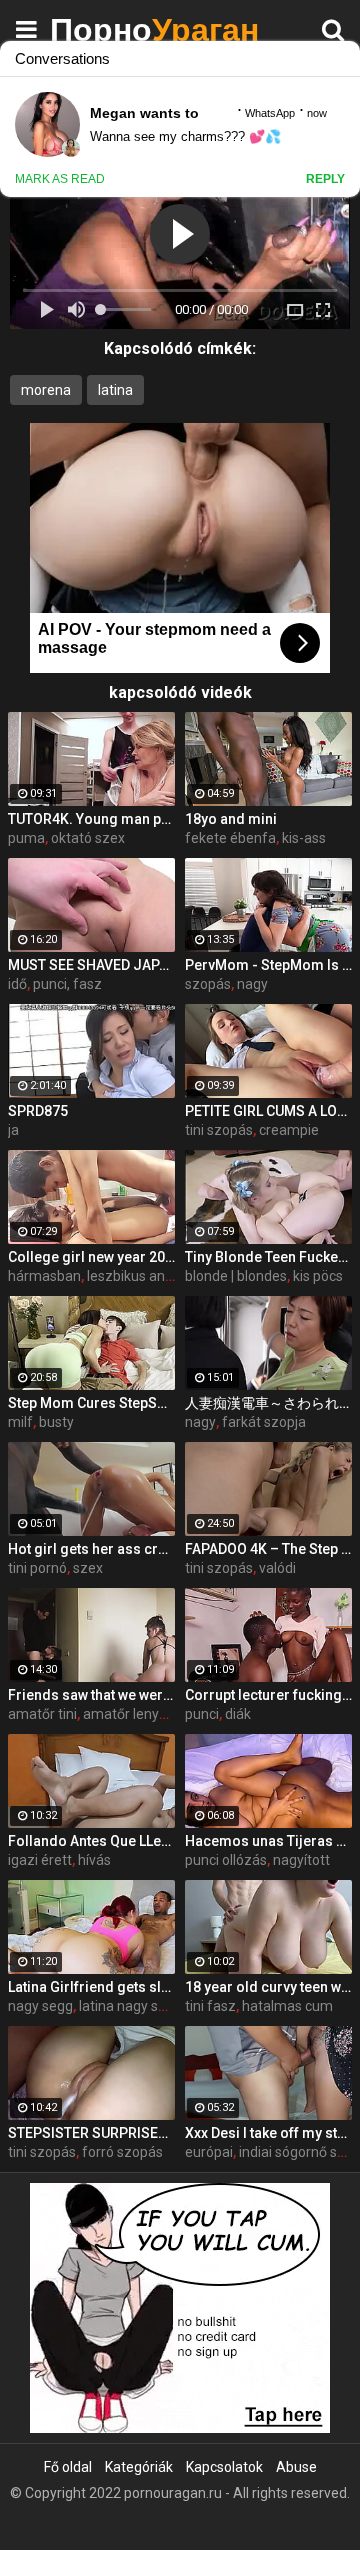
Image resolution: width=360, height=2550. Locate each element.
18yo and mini (231, 819)
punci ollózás (226, 1860)
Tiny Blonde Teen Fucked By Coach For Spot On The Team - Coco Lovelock (268, 1257)
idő (17, 984)
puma (26, 838)
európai (209, 2152)
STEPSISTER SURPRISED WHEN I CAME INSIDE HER (91, 2133)
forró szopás (122, 2152)
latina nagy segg (130, 2006)
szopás (208, 984)
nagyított (301, 1860)
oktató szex (88, 838)
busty (56, 1422)
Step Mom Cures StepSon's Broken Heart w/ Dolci (91, 1403)
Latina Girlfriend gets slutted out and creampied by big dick (91, 1987)
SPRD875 (38, 1111)
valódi (277, 1568)
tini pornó (37, 1568)
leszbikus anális (136, 1276)
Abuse (296, 2467)
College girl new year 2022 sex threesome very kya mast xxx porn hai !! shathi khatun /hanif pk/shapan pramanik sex (91, 1257)
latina (115, 390)
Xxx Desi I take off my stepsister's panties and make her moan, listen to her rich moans (268, 2133)
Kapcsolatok (224, 2467)
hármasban (44, 1276)
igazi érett (40, 1860)
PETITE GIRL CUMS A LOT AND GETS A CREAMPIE (268, 1111)
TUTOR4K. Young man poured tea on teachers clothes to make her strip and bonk (91, 819)
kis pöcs (318, 1276)
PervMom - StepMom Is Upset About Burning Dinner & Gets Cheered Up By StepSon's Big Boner (268, 965)
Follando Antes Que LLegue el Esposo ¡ (91, 1841)
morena (46, 390)
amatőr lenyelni (132, 1714)
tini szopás (219, 1130)
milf (20, 1422)
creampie (289, 1130)
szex (88, 1568)
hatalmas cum (287, 2006)
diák (238, 1714)
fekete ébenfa (230, 838)
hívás (94, 1860)
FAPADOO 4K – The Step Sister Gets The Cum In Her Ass (268, 1549)
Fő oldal (68, 2467)
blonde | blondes (236, 1276)
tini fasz (210, 2006)
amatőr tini (42, 1714)
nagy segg (40, 2006)
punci (202, 1714)
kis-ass (304, 838)
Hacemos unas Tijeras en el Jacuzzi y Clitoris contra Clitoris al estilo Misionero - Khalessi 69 (268, 1841)
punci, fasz (67, 984)
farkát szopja (264, 1422)
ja (13, 1130)
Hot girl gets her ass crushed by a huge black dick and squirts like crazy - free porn (91, 1549)
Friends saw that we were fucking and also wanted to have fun (91, 1695)
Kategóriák (139, 2467)
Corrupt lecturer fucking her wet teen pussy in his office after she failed (268, 1695)
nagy (252, 984)
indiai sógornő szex (299, 2152)
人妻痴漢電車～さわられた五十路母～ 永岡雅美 (268, 1403)
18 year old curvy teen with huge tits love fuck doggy (268, 1987)
